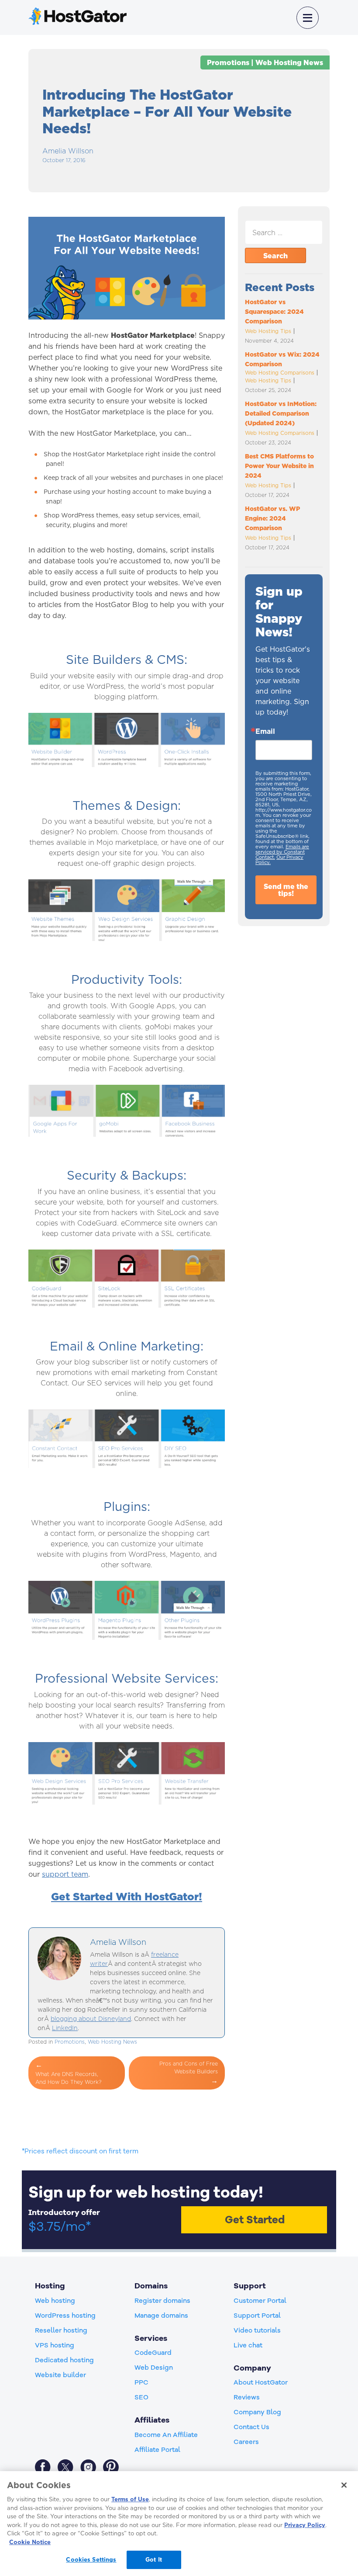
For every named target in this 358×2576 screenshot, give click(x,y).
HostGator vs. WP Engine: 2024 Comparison (272, 518)
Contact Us (251, 2427)
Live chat (248, 2345)
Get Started (255, 2220)
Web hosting (55, 2301)
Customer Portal (260, 2301)
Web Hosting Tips (268, 331)
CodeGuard (153, 2353)
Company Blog (257, 2412)
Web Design (154, 2368)
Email (265, 731)
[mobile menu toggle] (308, 18)
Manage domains (161, 2316)
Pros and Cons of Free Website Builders (189, 2067)
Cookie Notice (30, 2542)
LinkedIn (65, 2028)
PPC (141, 2382)
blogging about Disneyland (91, 2019)
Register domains (162, 2301)
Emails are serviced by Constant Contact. (282, 852)
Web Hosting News (289, 62)
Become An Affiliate (166, 2435)
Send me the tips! (286, 890)
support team (65, 1874)
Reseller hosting (61, 2330)
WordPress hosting (65, 2316)
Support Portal (257, 2316)
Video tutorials (257, 2330)
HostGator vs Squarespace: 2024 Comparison (274, 312)
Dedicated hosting (64, 2360)
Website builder (60, 2375)
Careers (246, 2442)
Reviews (247, 2397)
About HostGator (261, 2382)
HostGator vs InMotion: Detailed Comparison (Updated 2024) (281, 413)
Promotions (228, 62)
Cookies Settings (91, 2559)
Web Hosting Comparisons (280, 373)
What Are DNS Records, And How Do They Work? (68, 2078)
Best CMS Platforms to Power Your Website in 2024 (279, 466)
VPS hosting (55, 2345)
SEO (141, 2397)
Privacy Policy (305, 2525)
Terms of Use (130, 2499)
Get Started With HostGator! (127, 1896)
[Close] (344, 2485)
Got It (154, 2559)
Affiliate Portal (157, 2450)
